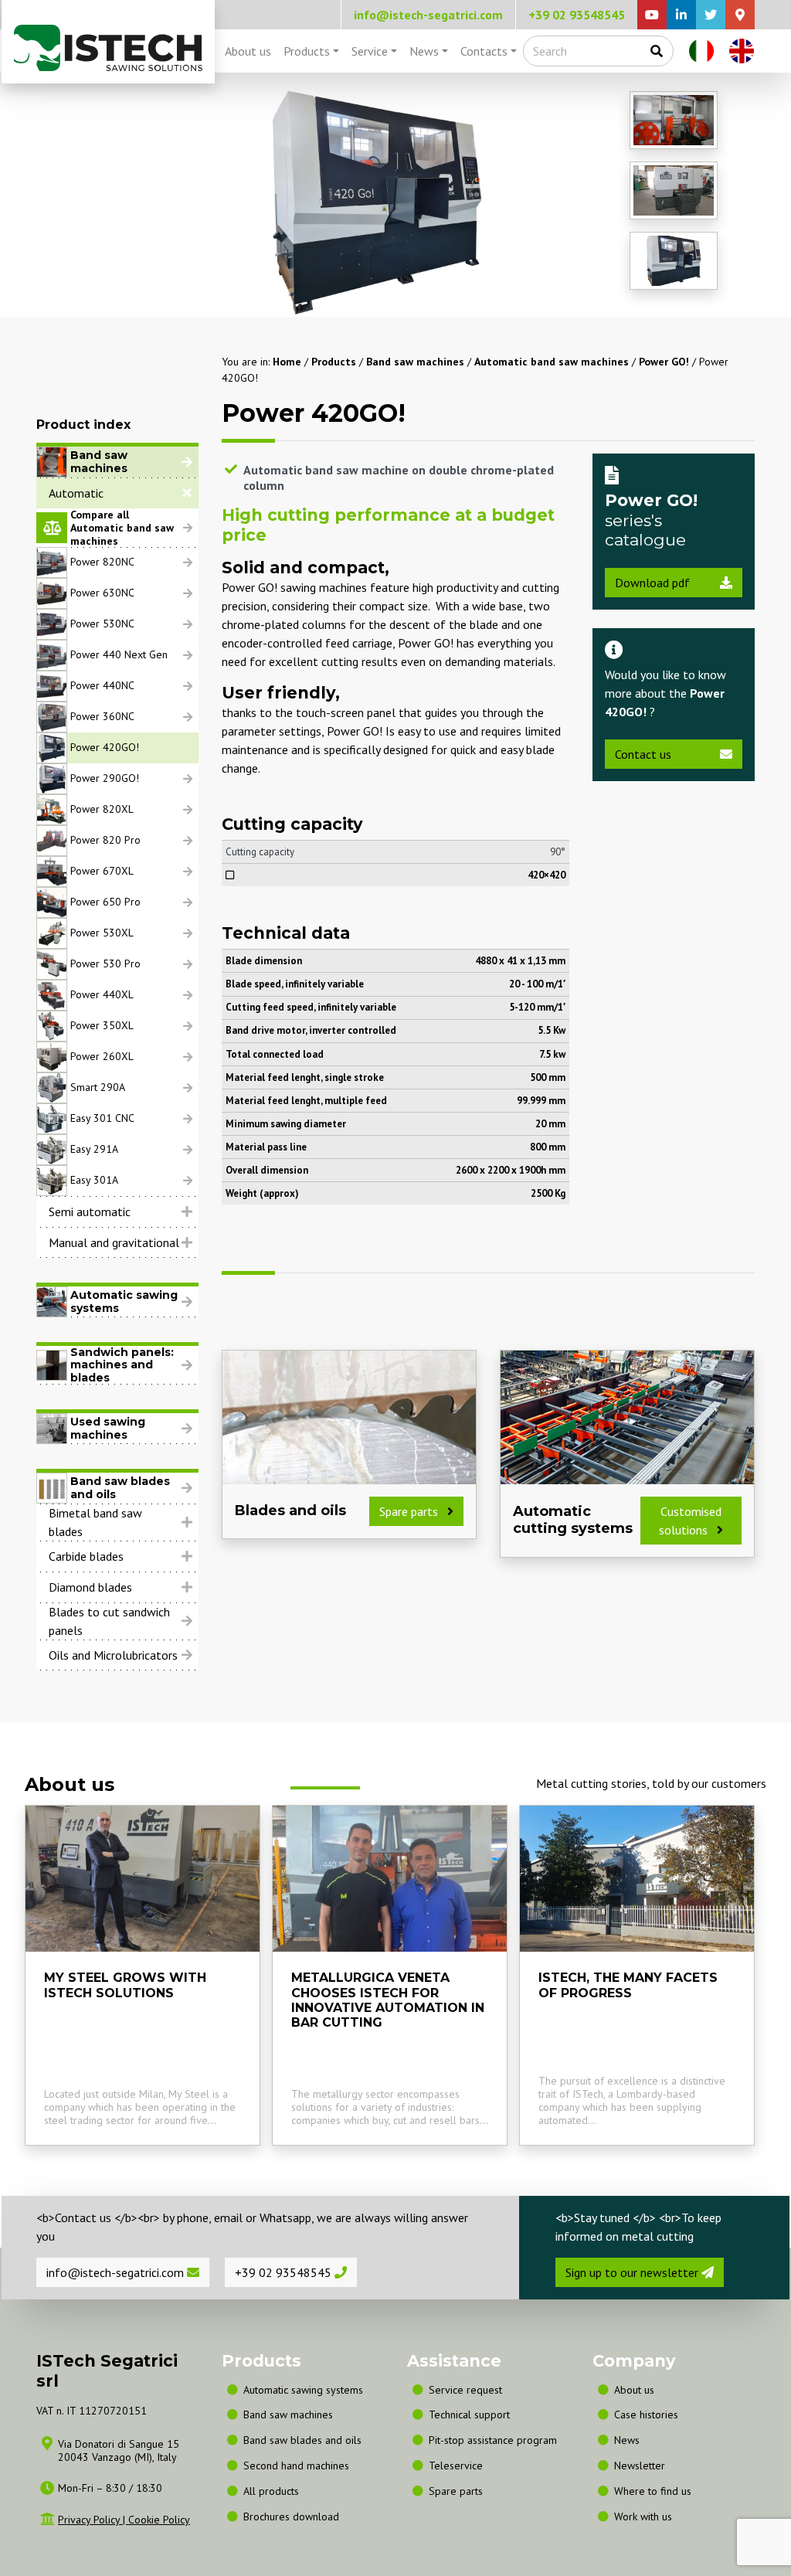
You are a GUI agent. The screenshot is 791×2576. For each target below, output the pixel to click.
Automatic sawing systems (303, 2390)
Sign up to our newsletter (633, 2272)
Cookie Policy (159, 2520)
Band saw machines (415, 362)
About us (248, 51)
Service (370, 51)
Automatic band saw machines (552, 362)
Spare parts (456, 2491)
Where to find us (653, 2491)
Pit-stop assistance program (493, 2440)
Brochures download (291, 2517)
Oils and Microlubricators (113, 1655)
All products (271, 2491)
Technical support (469, 2415)
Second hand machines (296, 2466)
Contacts (484, 51)
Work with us (643, 2517)
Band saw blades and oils (302, 2440)
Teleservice (456, 2466)
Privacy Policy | (93, 2520)
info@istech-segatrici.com (428, 15)
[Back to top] (734, 2520)
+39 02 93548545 (577, 15)
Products (307, 51)
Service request (465, 2390)
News (424, 51)
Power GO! (664, 362)
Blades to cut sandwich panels (109, 1621)
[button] (117, 493)
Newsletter (640, 2466)
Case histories (646, 2415)
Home (287, 362)
